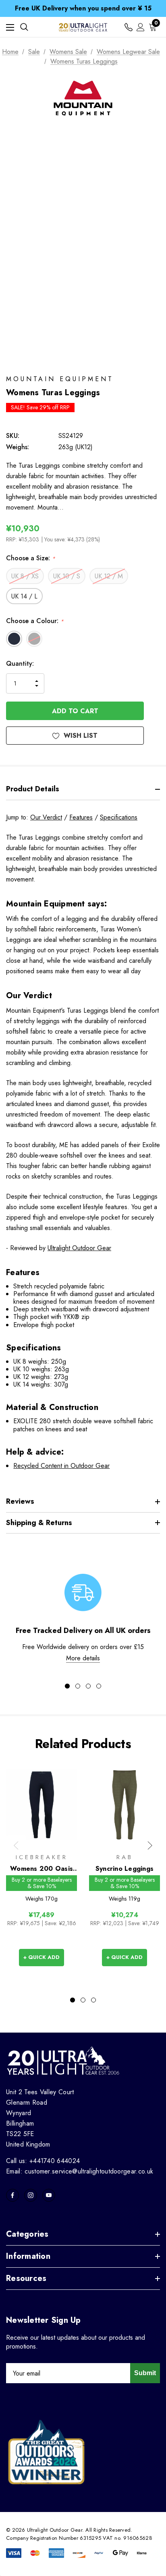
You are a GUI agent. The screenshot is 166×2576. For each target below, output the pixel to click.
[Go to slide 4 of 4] (99, 1686)
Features (81, 817)
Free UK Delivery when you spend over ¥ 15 (83, 8)
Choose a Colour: (35, 621)
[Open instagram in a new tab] (31, 2195)
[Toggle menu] (10, 27)
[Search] (24, 27)
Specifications (119, 817)
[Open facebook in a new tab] (12, 2195)
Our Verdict (46, 817)
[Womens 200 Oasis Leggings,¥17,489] (41, 1805)
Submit (145, 2373)
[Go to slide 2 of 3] (83, 2000)
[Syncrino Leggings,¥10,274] (124, 1805)
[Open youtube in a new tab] (49, 2195)
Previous (16, 1845)
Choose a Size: (31, 558)
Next (150, 1845)
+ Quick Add (41, 1957)
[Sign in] (141, 27)
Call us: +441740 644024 (43, 2161)
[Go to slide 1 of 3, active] (73, 2000)
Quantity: (20, 664)
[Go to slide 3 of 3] (93, 2000)
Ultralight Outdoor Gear (79, 1248)
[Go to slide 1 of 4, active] (67, 1686)
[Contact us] (129, 27)
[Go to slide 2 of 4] (78, 1686)
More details (83, 1658)
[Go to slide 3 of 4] (88, 1686)
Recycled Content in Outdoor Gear (61, 1466)
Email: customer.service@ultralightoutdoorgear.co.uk (80, 2171)
